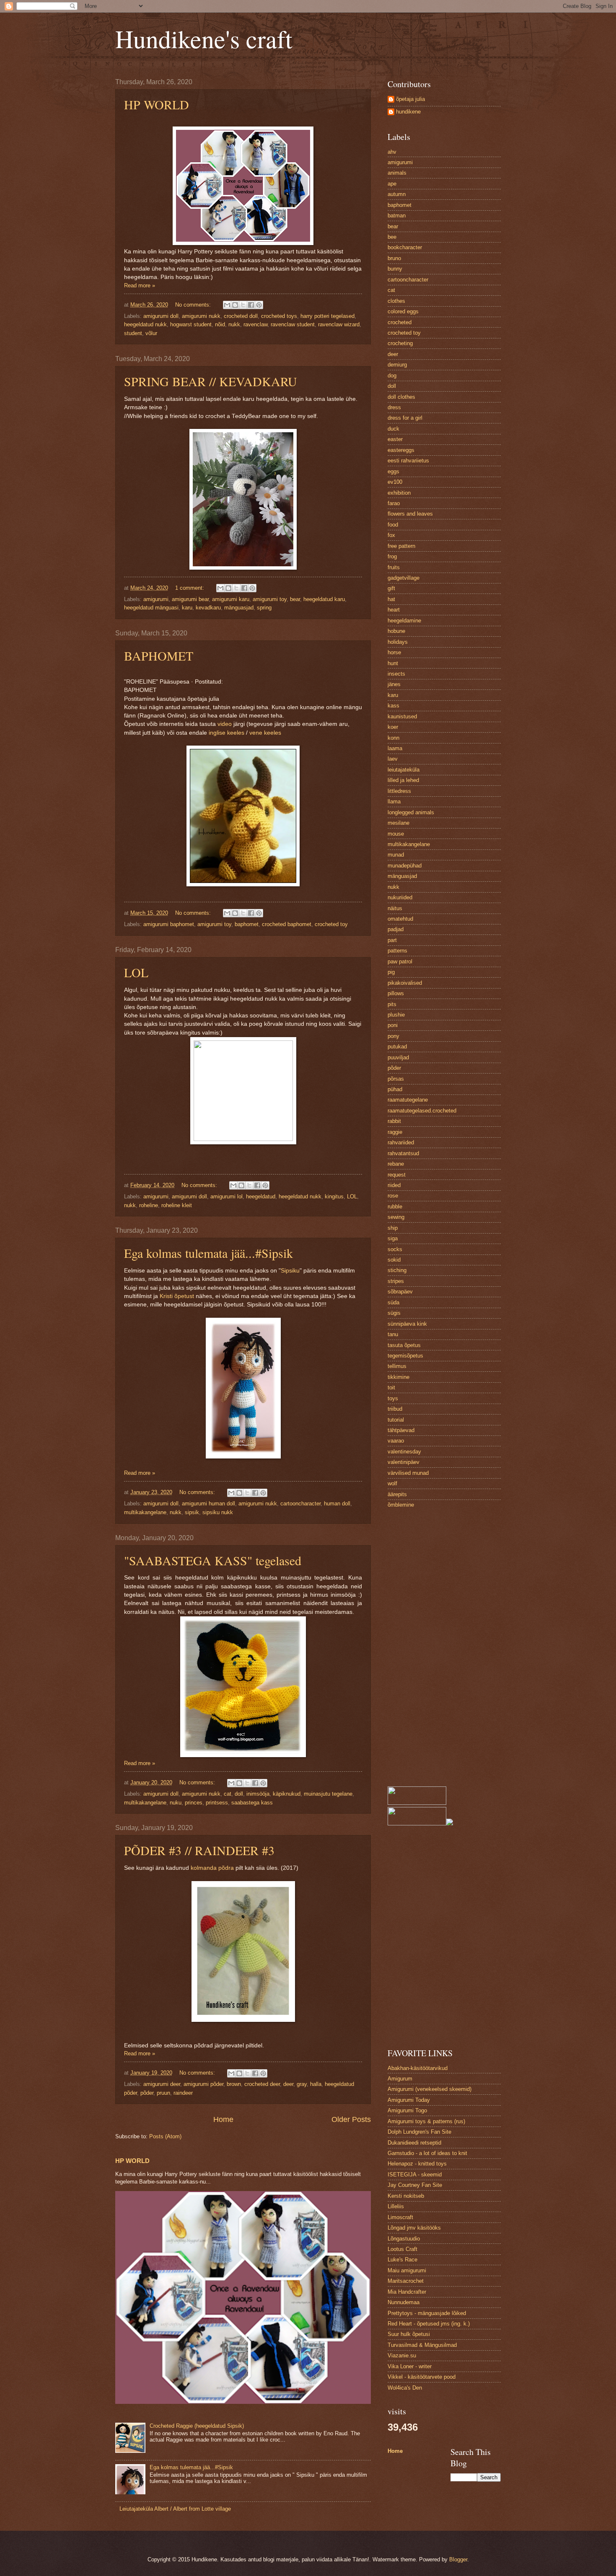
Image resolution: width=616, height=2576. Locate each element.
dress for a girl (405, 418)
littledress (399, 791)
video (225, 724)
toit (391, 1387)
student (133, 333)
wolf (392, 1483)
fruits (394, 567)
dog (392, 376)
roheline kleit (177, 1205)
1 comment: (190, 588)
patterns (397, 951)
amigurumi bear (190, 599)
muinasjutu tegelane (328, 1794)
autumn (397, 194)
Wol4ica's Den (405, 2388)
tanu (393, 1334)
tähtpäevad (401, 1430)
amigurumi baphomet (169, 924)
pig (391, 972)
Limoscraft (400, 2217)
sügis (394, 1313)
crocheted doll (241, 316)
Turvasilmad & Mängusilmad (422, 2345)
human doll (337, 1504)
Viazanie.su (402, 2355)
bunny (395, 269)
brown (234, 2084)
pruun (163, 2093)
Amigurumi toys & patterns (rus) (426, 2121)
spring (264, 608)
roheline (149, 1205)
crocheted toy (331, 924)
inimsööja (258, 1794)
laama (395, 748)
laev (393, 759)
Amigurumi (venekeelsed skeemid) (430, 2089)
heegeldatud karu (324, 599)
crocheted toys (279, 316)
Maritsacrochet (406, 2281)
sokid (394, 1260)
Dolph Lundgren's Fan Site (419, 2132)
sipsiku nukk (218, 1512)
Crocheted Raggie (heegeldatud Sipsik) (197, 2426)
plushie (396, 1015)
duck (393, 429)
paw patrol (400, 961)
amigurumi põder (203, 2084)
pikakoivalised (405, 983)
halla (316, 2084)
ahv (392, 152)
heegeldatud (261, 1196)
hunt (393, 663)
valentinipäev (404, 1462)
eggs (393, 471)
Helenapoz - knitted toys (417, 2164)
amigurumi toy (270, 599)
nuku (176, 1803)
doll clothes (401, 397)
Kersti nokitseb (406, 2196)
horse (394, 652)
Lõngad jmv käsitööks (414, 2228)
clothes (396, 301)
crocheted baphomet (287, 924)
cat (228, 1794)
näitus (395, 908)
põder (147, 2093)
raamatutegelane (408, 1100)
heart (394, 610)
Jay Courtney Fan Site (415, 2185)
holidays (398, 642)
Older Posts (351, 2119)
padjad (396, 929)
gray (302, 2084)
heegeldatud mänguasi (151, 608)
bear (295, 599)
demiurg (397, 365)
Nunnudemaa (404, 2302)
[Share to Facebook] (251, 305)
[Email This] (227, 305)
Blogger (458, 2559)
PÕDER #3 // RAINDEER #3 (199, 1850)
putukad (397, 1047)
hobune (396, 631)
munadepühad (405, 866)
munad (396, 855)
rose (393, 1196)
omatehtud (400, 919)
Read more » (140, 285)
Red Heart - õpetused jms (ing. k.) (429, 2324)
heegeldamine (404, 621)
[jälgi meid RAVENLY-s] (450, 1824)
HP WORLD (157, 104)
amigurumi (156, 599)
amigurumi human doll (208, 1504)
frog (392, 556)
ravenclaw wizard (339, 324)
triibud (395, 1409)
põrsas (396, 1079)
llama (394, 801)
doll (239, 1794)
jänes (394, 684)
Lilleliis (396, 2206)
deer (288, 2084)
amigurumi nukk (201, 316)
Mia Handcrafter (407, 2292)
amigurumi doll (161, 316)
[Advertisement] (444, 1648)
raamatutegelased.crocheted (422, 1111)
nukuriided (400, 897)
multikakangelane (145, 1512)
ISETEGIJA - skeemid (415, 2175)
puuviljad (398, 1057)
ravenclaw (255, 324)
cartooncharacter (300, 1504)
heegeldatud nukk (145, 324)
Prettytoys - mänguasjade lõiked (427, 2313)
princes (194, 1803)
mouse (396, 834)
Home (223, 2119)
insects (396, 674)
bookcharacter (405, 247)
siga (393, 1238)
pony (393, 1036)
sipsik (192, 1512)
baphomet (247, 924)
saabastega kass (252, 1803)
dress (394, 407)
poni (393, 1025)
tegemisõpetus (405, 1356)
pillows (396, 993)
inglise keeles (226, 733)
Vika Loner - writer (410, 2366)
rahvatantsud (403, 1153)
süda (393, 1302)
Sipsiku (290, 1271)
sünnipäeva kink (407, 1324)
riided (394, 1185)
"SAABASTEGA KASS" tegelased (213, 1560)
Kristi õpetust (177, 1296)
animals (397, 173)
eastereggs (401, 450)
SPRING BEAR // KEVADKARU (211, 381)
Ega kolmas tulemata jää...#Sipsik (208, 1253)
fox (391, 535)
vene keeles (265, 733)
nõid (220, 324)
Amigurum (400, 2079)
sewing (396, 1217)
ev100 (395, 482)
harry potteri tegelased (327, 316)
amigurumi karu (231, 599)
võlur (151, 333)
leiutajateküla (404, 770)
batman (397, 216)
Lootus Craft (402, 2249)
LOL (136, 972)
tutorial (396, 1420)
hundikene (408, 112)
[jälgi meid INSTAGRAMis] (417, 1803)
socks (395, 1249)
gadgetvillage (404, 578)
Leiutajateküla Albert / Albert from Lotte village (175, 2509)
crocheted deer (262, 2084)
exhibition (399, 493)
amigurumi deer (162, 2084)
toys (393, 1398)
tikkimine (399, 1377)
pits (392, 1004)
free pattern (401, 546)
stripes (396, 1281)
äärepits (397, 1494)
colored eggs (403, 311)
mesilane (399, 823)
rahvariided (401, 1142)
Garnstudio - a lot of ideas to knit (427, 2153)
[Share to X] (243, 305)
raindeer (183, 2093)
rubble (395, 1207)
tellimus (397, 1366)
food (393, 525)
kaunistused (402, 716)
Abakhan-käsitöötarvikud (418, 2068)
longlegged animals (411, 812)
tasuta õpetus (404, 1345)
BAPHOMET (159, 656)
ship (393, 1228)
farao (394, 503)
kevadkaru (208, 608)
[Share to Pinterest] (259, 305)
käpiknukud (287, 1794)
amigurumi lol (226, 1196)
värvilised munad (408, 1473)
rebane (396, 1164)
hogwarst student (191, 324)
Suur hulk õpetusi (409, 2334)
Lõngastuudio (404, 2239)
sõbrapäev (400, 1292)
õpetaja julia (410, 99)
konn (393, 738)
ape (392, 184)
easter (395, 439)
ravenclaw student (293, 324)
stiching (397, 1270)
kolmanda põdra (211, 1868)
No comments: (194, 305)
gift (391, 588)
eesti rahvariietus (408, 461)
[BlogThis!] (235, 305)
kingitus (334, 1196)
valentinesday (404, 1452)
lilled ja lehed (403, 780)
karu (187, 608)
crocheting (400, 343)
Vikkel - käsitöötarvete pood (422, 2377)
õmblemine (401, 1505)
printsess (217, 1803)
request (397, 1175)
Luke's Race (402, 2260)
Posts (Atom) (165, 2136)
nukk (234, 324)
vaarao (396, 1441)
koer (393, 727)
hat (391, 599)
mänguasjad (239, 608)
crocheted (400, 322)
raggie (395, 1132)
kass (393, 706)
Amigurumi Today (409, 2100)
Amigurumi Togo (407, 2110)
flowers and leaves (410, 514)
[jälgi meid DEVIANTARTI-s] (417, 1824)
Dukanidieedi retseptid (414, 2143)
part (392, 940)
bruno (394, 258)
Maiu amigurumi (407, 2270)
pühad (395, 1089)
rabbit (394, 1121)
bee (392, 237)
